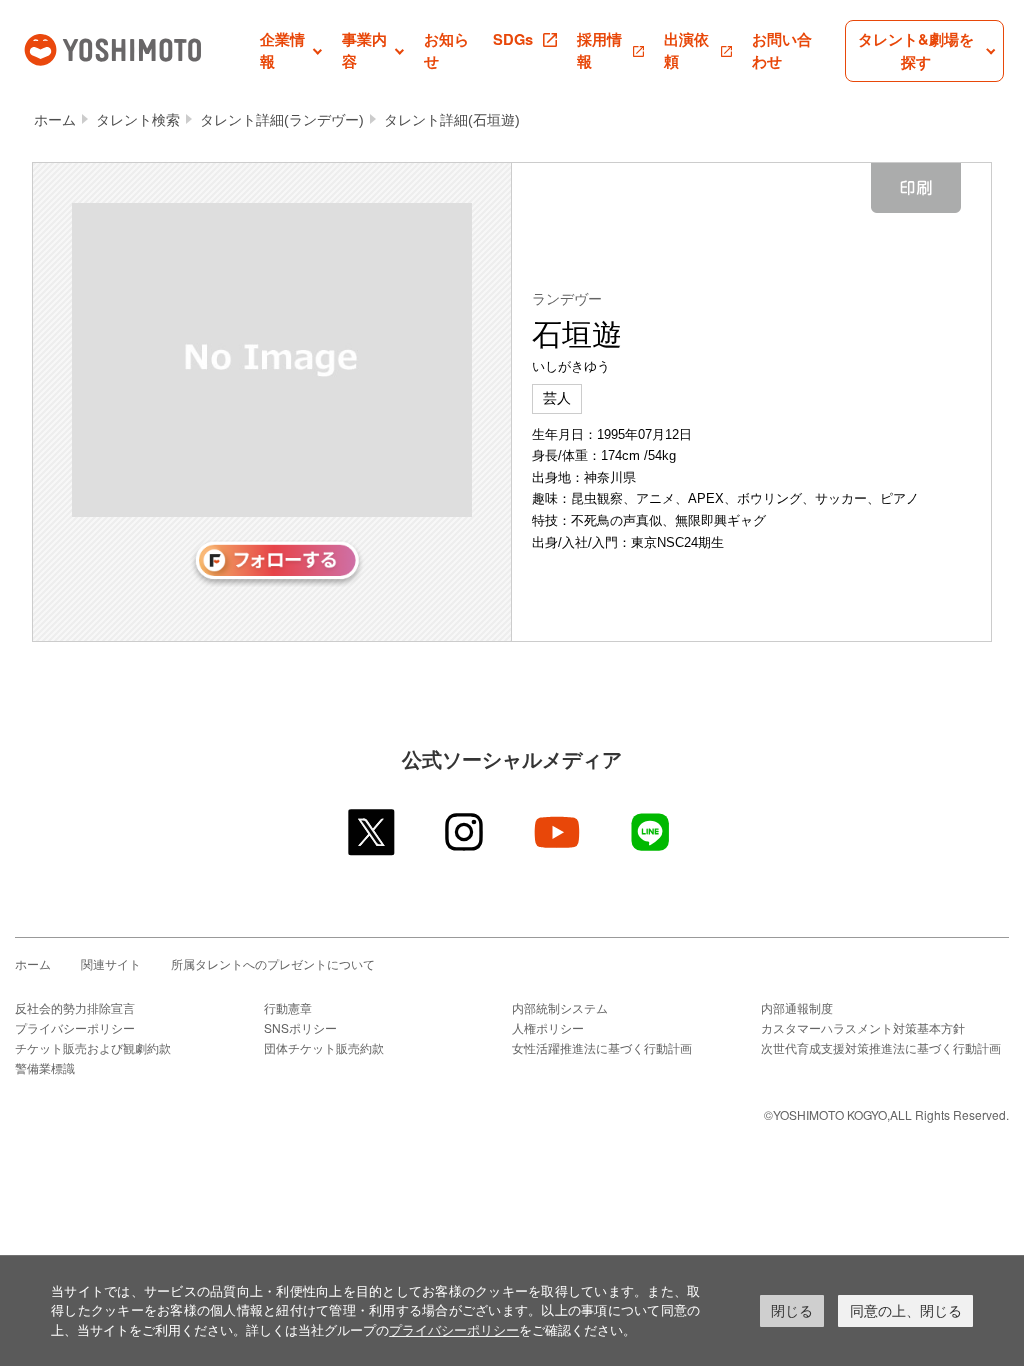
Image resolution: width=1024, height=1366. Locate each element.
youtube (558, 832)
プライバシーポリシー (75, 1027)
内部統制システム (560, 1007)
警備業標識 (45, 1067)
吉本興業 (140, 48)
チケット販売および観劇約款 (93, 1047)
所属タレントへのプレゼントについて (273, 963)
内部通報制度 (797, 1007)
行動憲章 (288, 1007)
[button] (291, 51)
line (651, 832)
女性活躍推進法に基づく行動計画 (602, 1047)
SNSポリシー (300, 1027)
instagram (465, 832)
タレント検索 (138, 120)
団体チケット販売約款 (324, 1047)
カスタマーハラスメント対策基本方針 (863, 1027)
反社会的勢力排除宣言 (75, 1007)
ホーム (55, 120)
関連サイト (111, 963)
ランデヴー (567, 299)
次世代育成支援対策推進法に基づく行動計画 (881, 1047)
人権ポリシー (548, 1027)
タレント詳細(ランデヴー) (282, 120)
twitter (372, 832)
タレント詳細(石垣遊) (452, 120)
